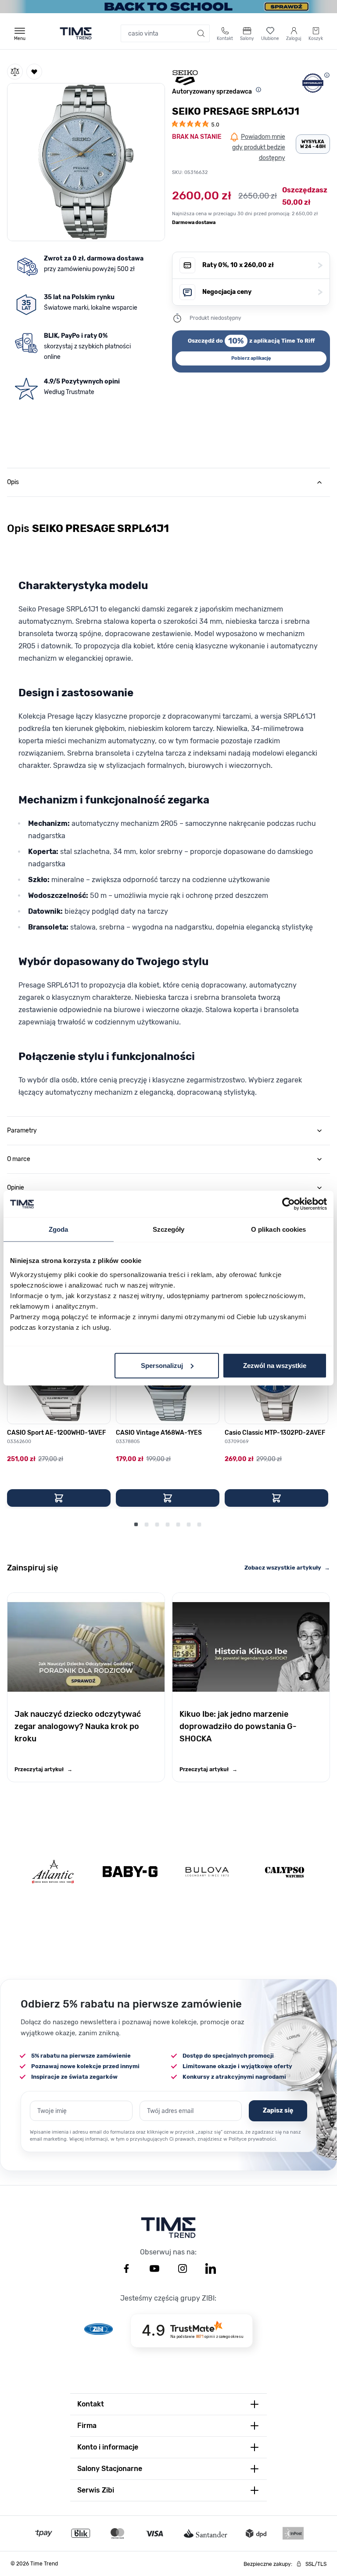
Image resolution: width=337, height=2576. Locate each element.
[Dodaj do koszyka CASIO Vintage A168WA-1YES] (168, 1498)
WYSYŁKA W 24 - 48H (313, 144)
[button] (86, 160)
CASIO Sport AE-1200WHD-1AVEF (56, 1433)
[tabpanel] (168, 804)
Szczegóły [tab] (169, 1229)
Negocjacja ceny (262, 292)
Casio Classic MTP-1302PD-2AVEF (275, 1433)
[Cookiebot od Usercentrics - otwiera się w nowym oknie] (289, 1204)
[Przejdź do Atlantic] (53, 1872)
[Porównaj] (15, 72)
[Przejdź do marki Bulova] (207, 1872)
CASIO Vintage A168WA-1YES (159, 1433)
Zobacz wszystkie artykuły (287, 1568)
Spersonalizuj (162, 1365)
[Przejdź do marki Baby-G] (130, 1872)
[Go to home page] (76, 33)
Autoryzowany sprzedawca (212, 92)
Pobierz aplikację (251, 358)
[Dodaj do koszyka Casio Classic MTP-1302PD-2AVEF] (276, 1498)
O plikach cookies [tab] (279, 1229)
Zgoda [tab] (59, 1229)
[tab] (168, 482)
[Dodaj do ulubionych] (34, 72)
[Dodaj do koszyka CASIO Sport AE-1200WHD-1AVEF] (59, 1498)
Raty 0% (262, 265)
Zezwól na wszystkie (275, 1365)
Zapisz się (278, 2111)
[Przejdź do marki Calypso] (285, 1872)
